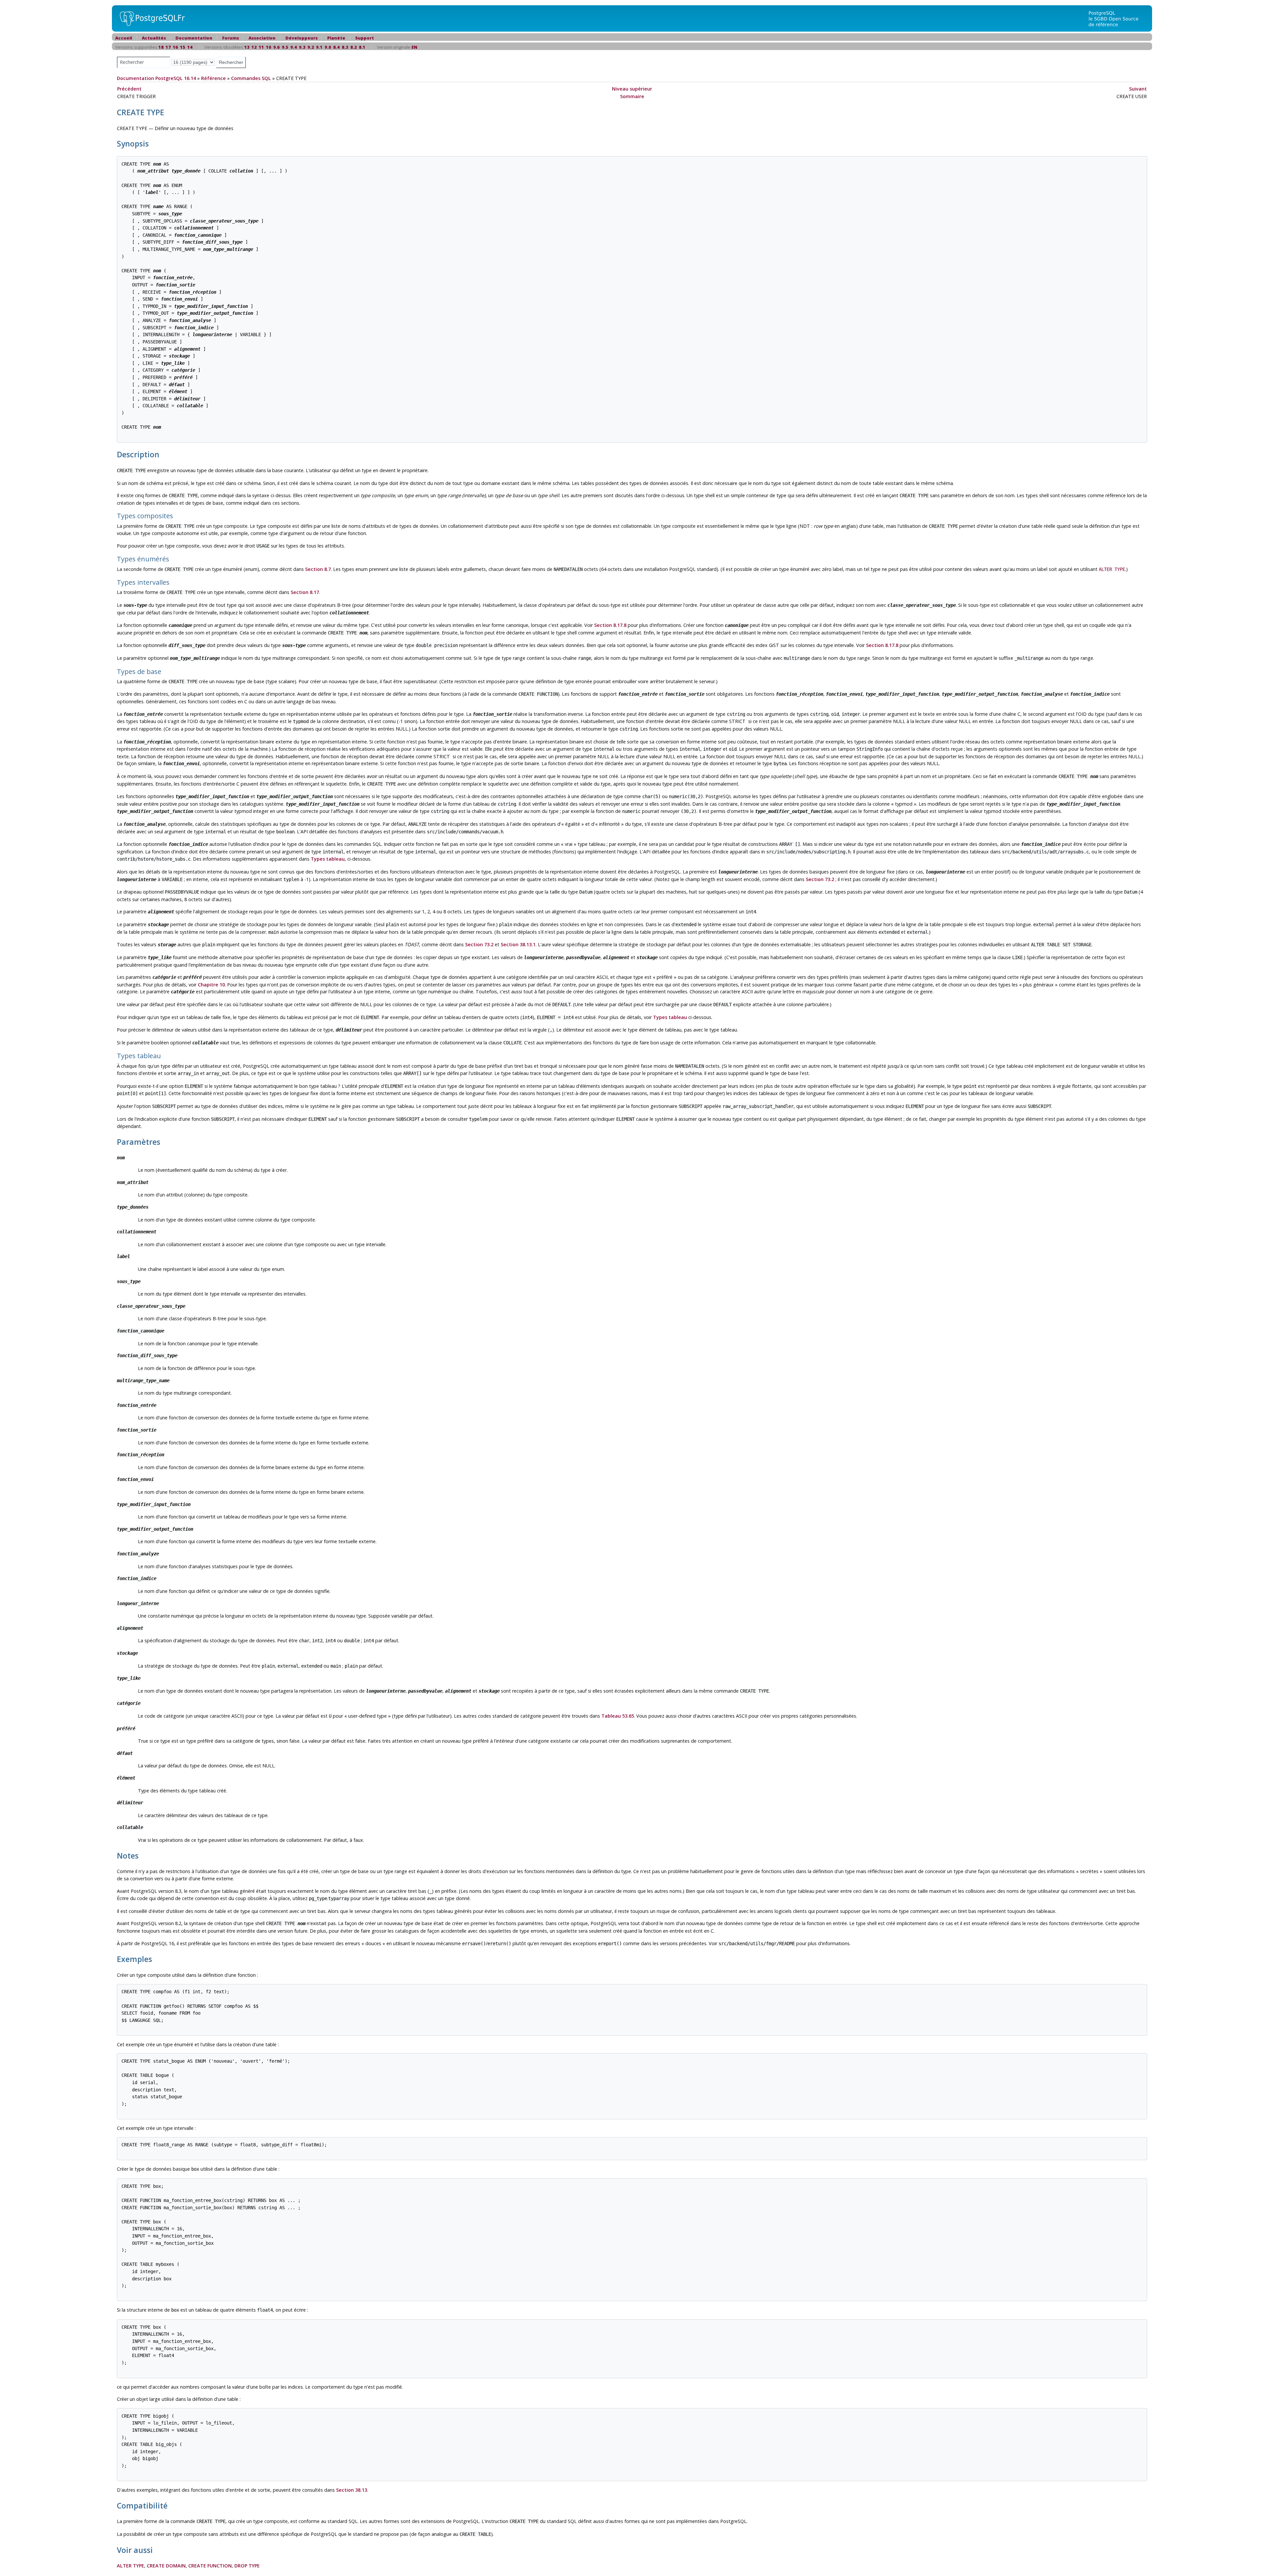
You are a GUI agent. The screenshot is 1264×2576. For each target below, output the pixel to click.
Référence (213, 78)
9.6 (276, 47)
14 (190, 47)
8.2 (354, 47)
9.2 (311, 47)
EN (414, 47)
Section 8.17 (305, 592)
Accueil (124, 38)
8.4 (336, 47)
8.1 (362, 47)
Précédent (129, 89)
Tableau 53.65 (618, 1716)
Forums (231, 38)
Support (365, 38)
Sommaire (632, 96)
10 (269, 47)
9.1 (319, 47)
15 (183, 47)
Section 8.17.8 (610, 625)
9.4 (294, 47)
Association (262, 38)
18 (161, 47)
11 (261, 47)
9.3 (302, 47)
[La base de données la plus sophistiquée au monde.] (1118, 18)
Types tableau (328, 859)
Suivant (1138, 89)
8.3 (345, 47)
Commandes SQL (251, 78)
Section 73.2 (820, 879)
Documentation (194, 38)
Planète (336, 38)
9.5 (285, 47)
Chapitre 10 (211, 985)
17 (168, 47)
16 (175, 47)
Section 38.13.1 (518, 944)
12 (254, 47)
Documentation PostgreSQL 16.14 (156, 78)
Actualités (154, 38)
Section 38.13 (352, 2490)
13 (247, 47)
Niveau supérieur (632, 89)
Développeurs (302, 38)
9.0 (328, 47)
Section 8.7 (318, 569)
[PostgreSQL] (150, 18)
